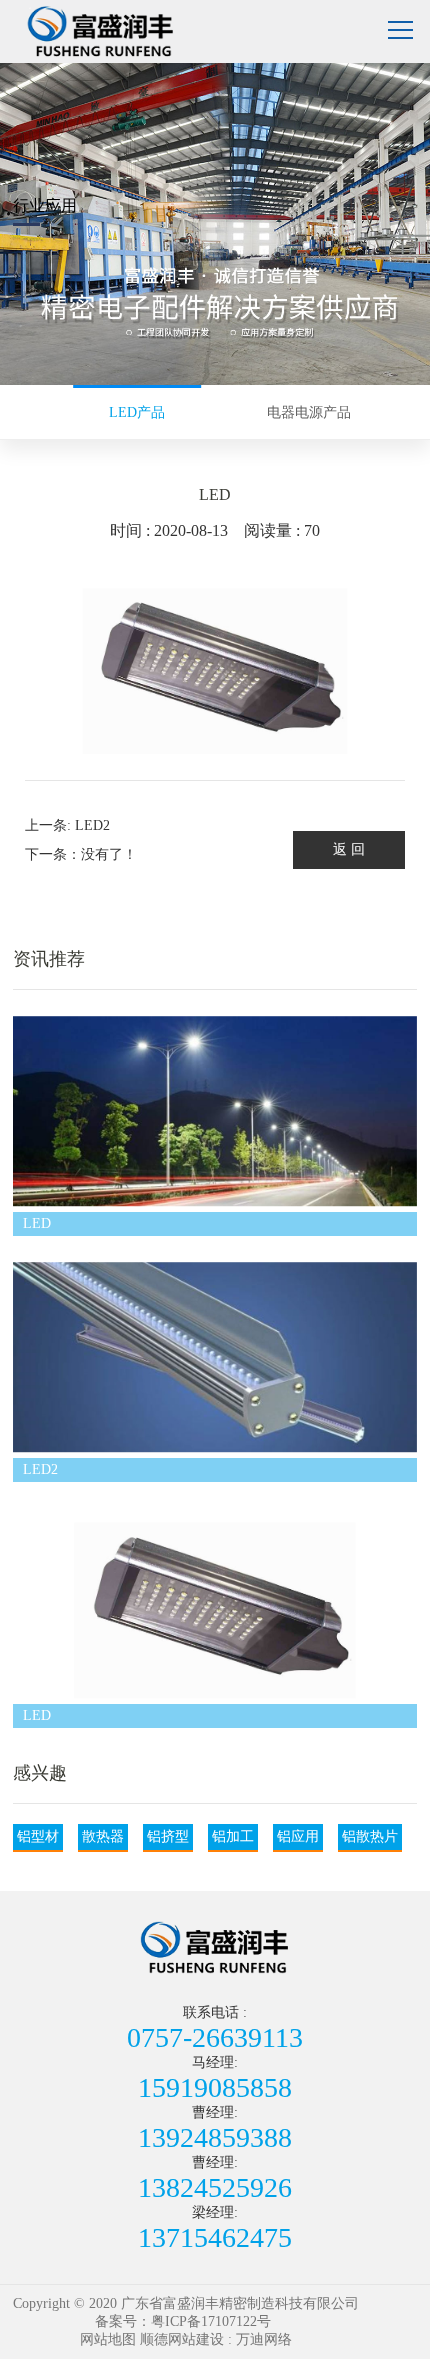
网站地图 (108, 2339)
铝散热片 (370, 1836)
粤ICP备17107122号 (211, 2321)
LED (37, 1223)
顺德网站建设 (182, 2339)
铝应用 (298, 1836)
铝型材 (38, 1836)
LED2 (40, 1469)
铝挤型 (168, 1836)
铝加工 (233, 1836)
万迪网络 (264, 2339)
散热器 (103, 1836)
